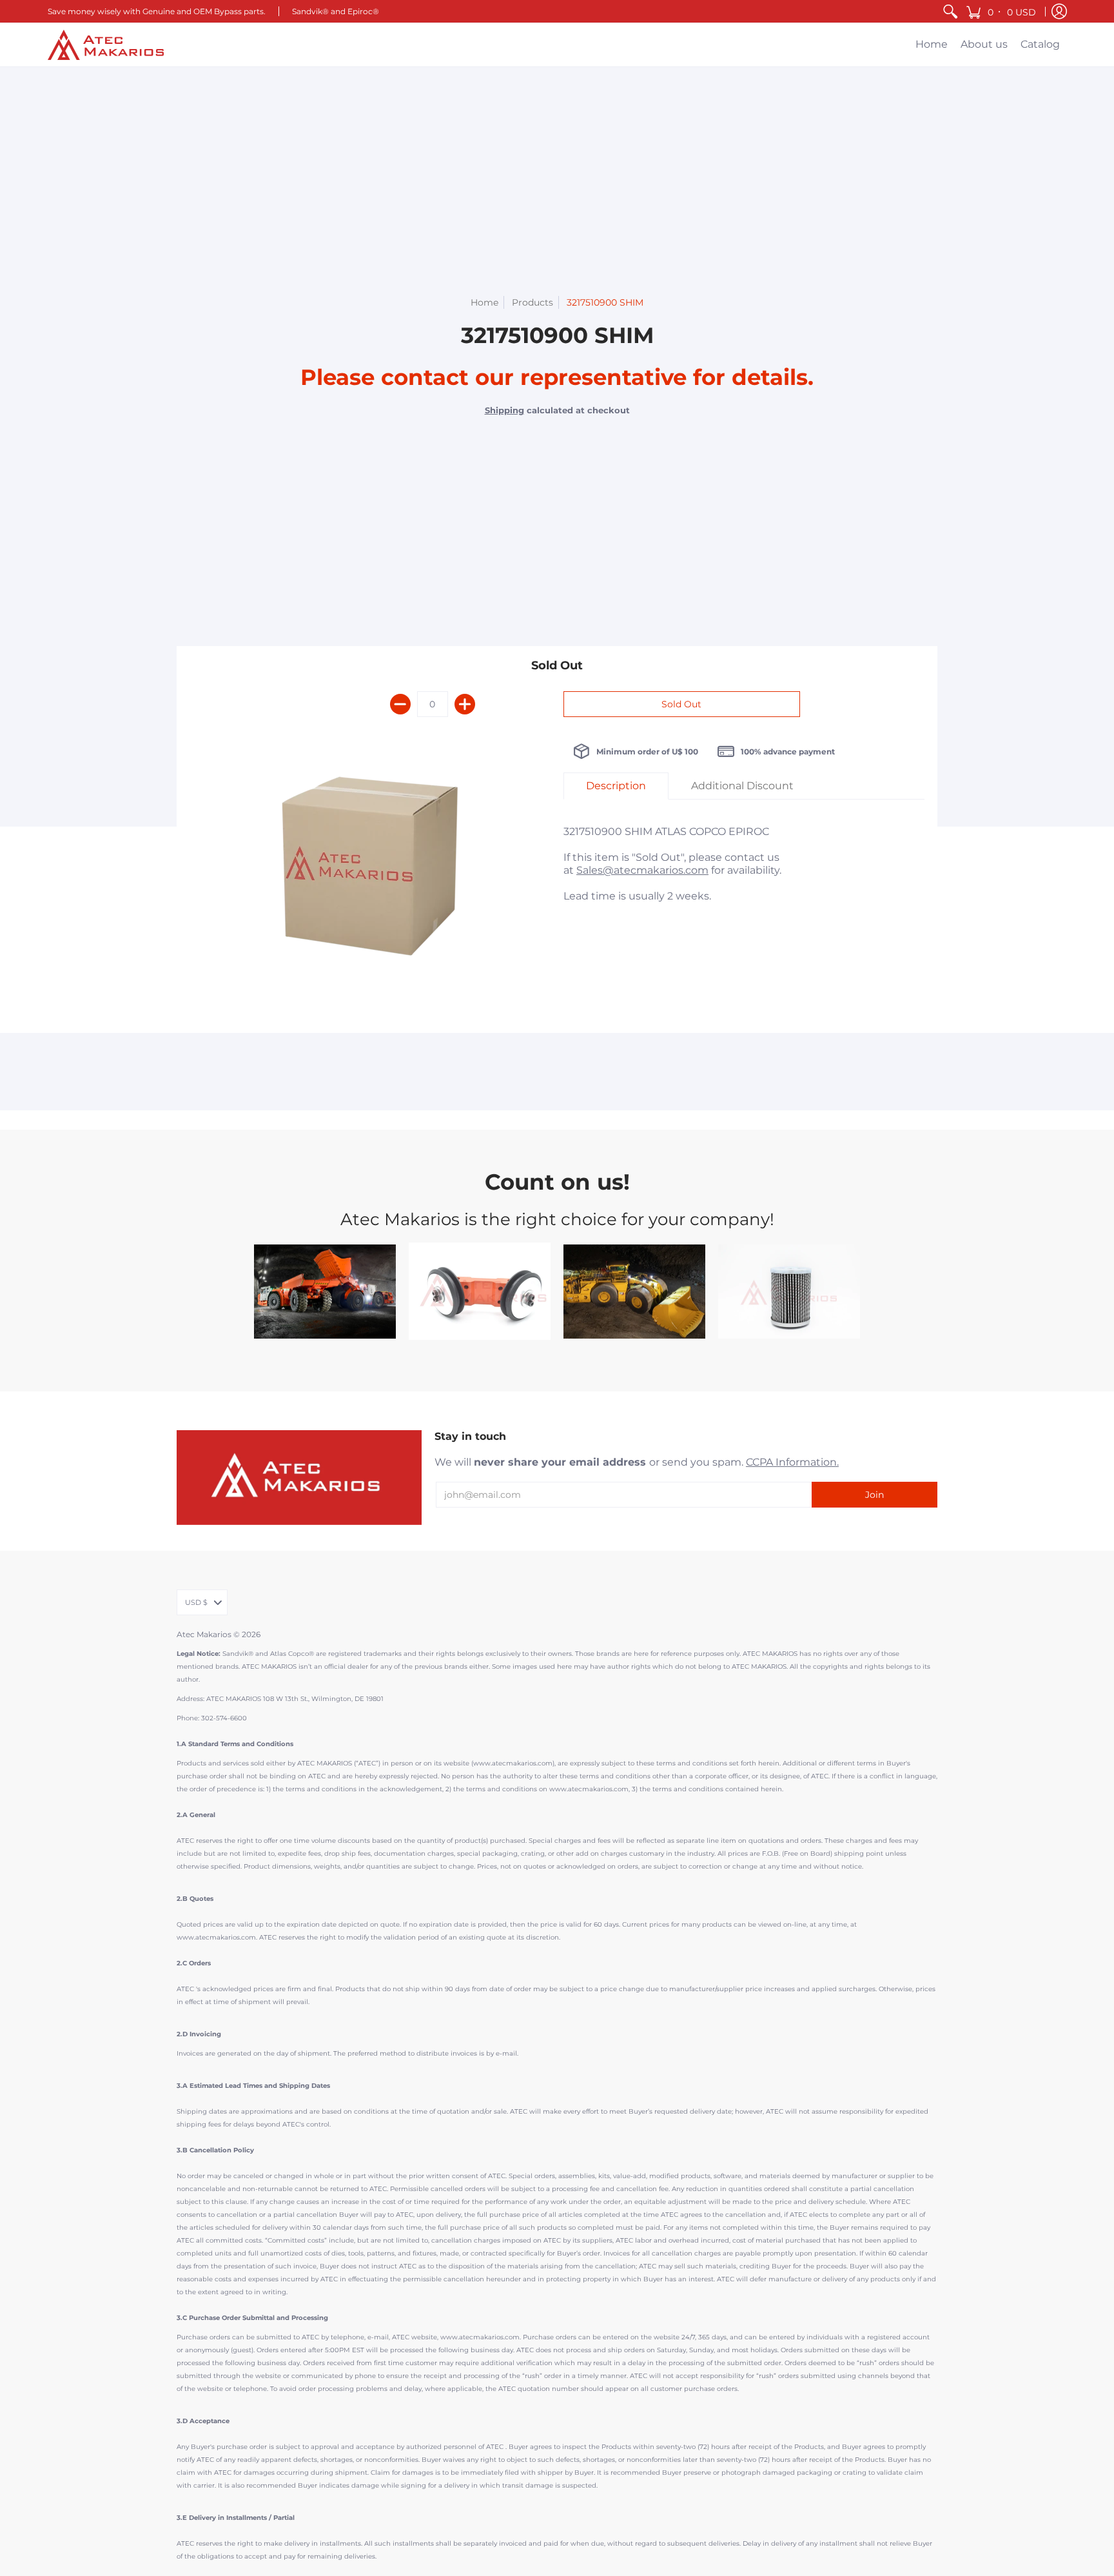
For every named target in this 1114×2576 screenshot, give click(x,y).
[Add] (465, 704)
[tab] (616, 786)
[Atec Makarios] (106, 45)
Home (484, 302)
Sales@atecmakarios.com (642, 870)
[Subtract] (400, 704)
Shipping (504, 410)
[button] (1002, 11)
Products (533, 302)
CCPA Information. (792, 1462)
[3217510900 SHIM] (370, 872)
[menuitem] (950, 11)
